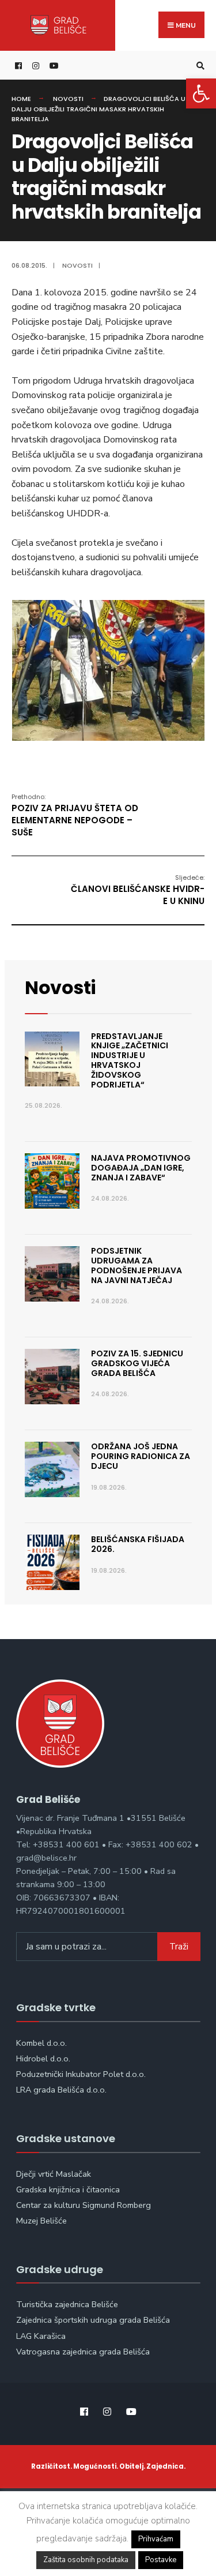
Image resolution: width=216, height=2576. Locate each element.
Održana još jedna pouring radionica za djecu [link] (141, 1456)
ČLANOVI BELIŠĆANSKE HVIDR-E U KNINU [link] (138, 890)
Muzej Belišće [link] (41, 2221)
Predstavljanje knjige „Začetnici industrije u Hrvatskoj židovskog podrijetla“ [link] (130, 1060)
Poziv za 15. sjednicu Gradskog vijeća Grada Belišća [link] (137, 1363)
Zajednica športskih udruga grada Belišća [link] (93, 2320)
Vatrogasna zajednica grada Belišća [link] (83, 2352)
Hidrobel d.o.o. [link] (43, 2058)
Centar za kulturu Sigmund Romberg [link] (84, 2205)
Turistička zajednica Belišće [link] (67, 2304)
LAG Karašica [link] (41, 2336)
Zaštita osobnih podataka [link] (86, 2560)
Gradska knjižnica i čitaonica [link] (68, 2189)
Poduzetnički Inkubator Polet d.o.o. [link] (81, 2074)
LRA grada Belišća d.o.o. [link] (61, 2090)
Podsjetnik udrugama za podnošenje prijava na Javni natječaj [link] (137, 1265)
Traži (179, 1947)
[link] (201, 93)
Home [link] (21, 99)
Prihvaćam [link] (156, 2539)
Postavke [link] (161, 2560)
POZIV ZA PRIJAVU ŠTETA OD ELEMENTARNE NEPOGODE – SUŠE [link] (75, 815)
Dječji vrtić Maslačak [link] (54, 2174)
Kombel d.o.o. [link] (41, 2043)
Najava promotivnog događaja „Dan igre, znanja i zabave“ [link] (141, 1168)
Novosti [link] (68, 99)
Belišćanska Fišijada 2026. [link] (138, 1544)
